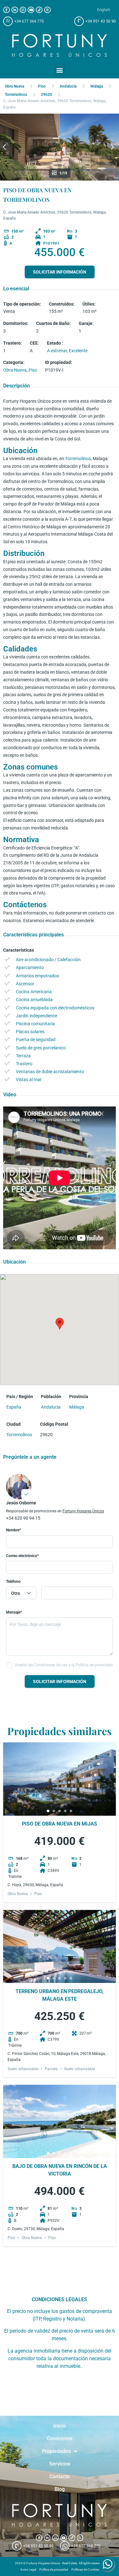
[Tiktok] (39, 10)
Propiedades (56, 2451)
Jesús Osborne (21, 1503)
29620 (46, 95)
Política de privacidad (54, 2569)
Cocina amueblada (34, 1000)
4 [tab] (65, 1811)
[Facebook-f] (7, 10)
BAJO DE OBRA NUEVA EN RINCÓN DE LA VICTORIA (60, 2170)
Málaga (97, 86)
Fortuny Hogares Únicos (83, 1511)
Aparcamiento (30, 968)
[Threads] (47, 10)
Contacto (60, 2477)
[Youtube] (31, 10)
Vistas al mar (29, 1080)
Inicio (60, 2426)
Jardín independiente (36, 1016)
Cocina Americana (34, 992)
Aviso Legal (28, 2569)
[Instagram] (23, 10)
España (14, 1407)
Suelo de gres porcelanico (41, 1048)
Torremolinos (16, 95)
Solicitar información (60, 272)
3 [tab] (60, 1811)
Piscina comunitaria (35, 1024)
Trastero (24, 1064)
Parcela (51, 2069)
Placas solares (30, 1032)
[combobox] (21, 1593)
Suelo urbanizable (23, 2069)
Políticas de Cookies (85, 2569)
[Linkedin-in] (15, 10)
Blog (60, 2489)
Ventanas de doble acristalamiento (50, 1072)
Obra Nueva (14, 86)
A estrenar (57, 351)
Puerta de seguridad (36, 1040)
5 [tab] (71, 1811)
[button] (60, 70)
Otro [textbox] (16, 1593)
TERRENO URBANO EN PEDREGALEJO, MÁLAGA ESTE (60, 1995)
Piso (42, 86)
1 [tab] (48, 1811)
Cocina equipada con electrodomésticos (55, 1008)
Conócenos (60, 2438)
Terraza (23, 1056)
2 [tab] (54, 1811)
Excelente (78, 351)
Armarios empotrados (37, 976)
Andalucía (68, 86)
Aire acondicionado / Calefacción (48, 960)
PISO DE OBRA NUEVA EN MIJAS (60, 1824)
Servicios (60, 2464)
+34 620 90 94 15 (23, 1518)
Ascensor (25, 984)
